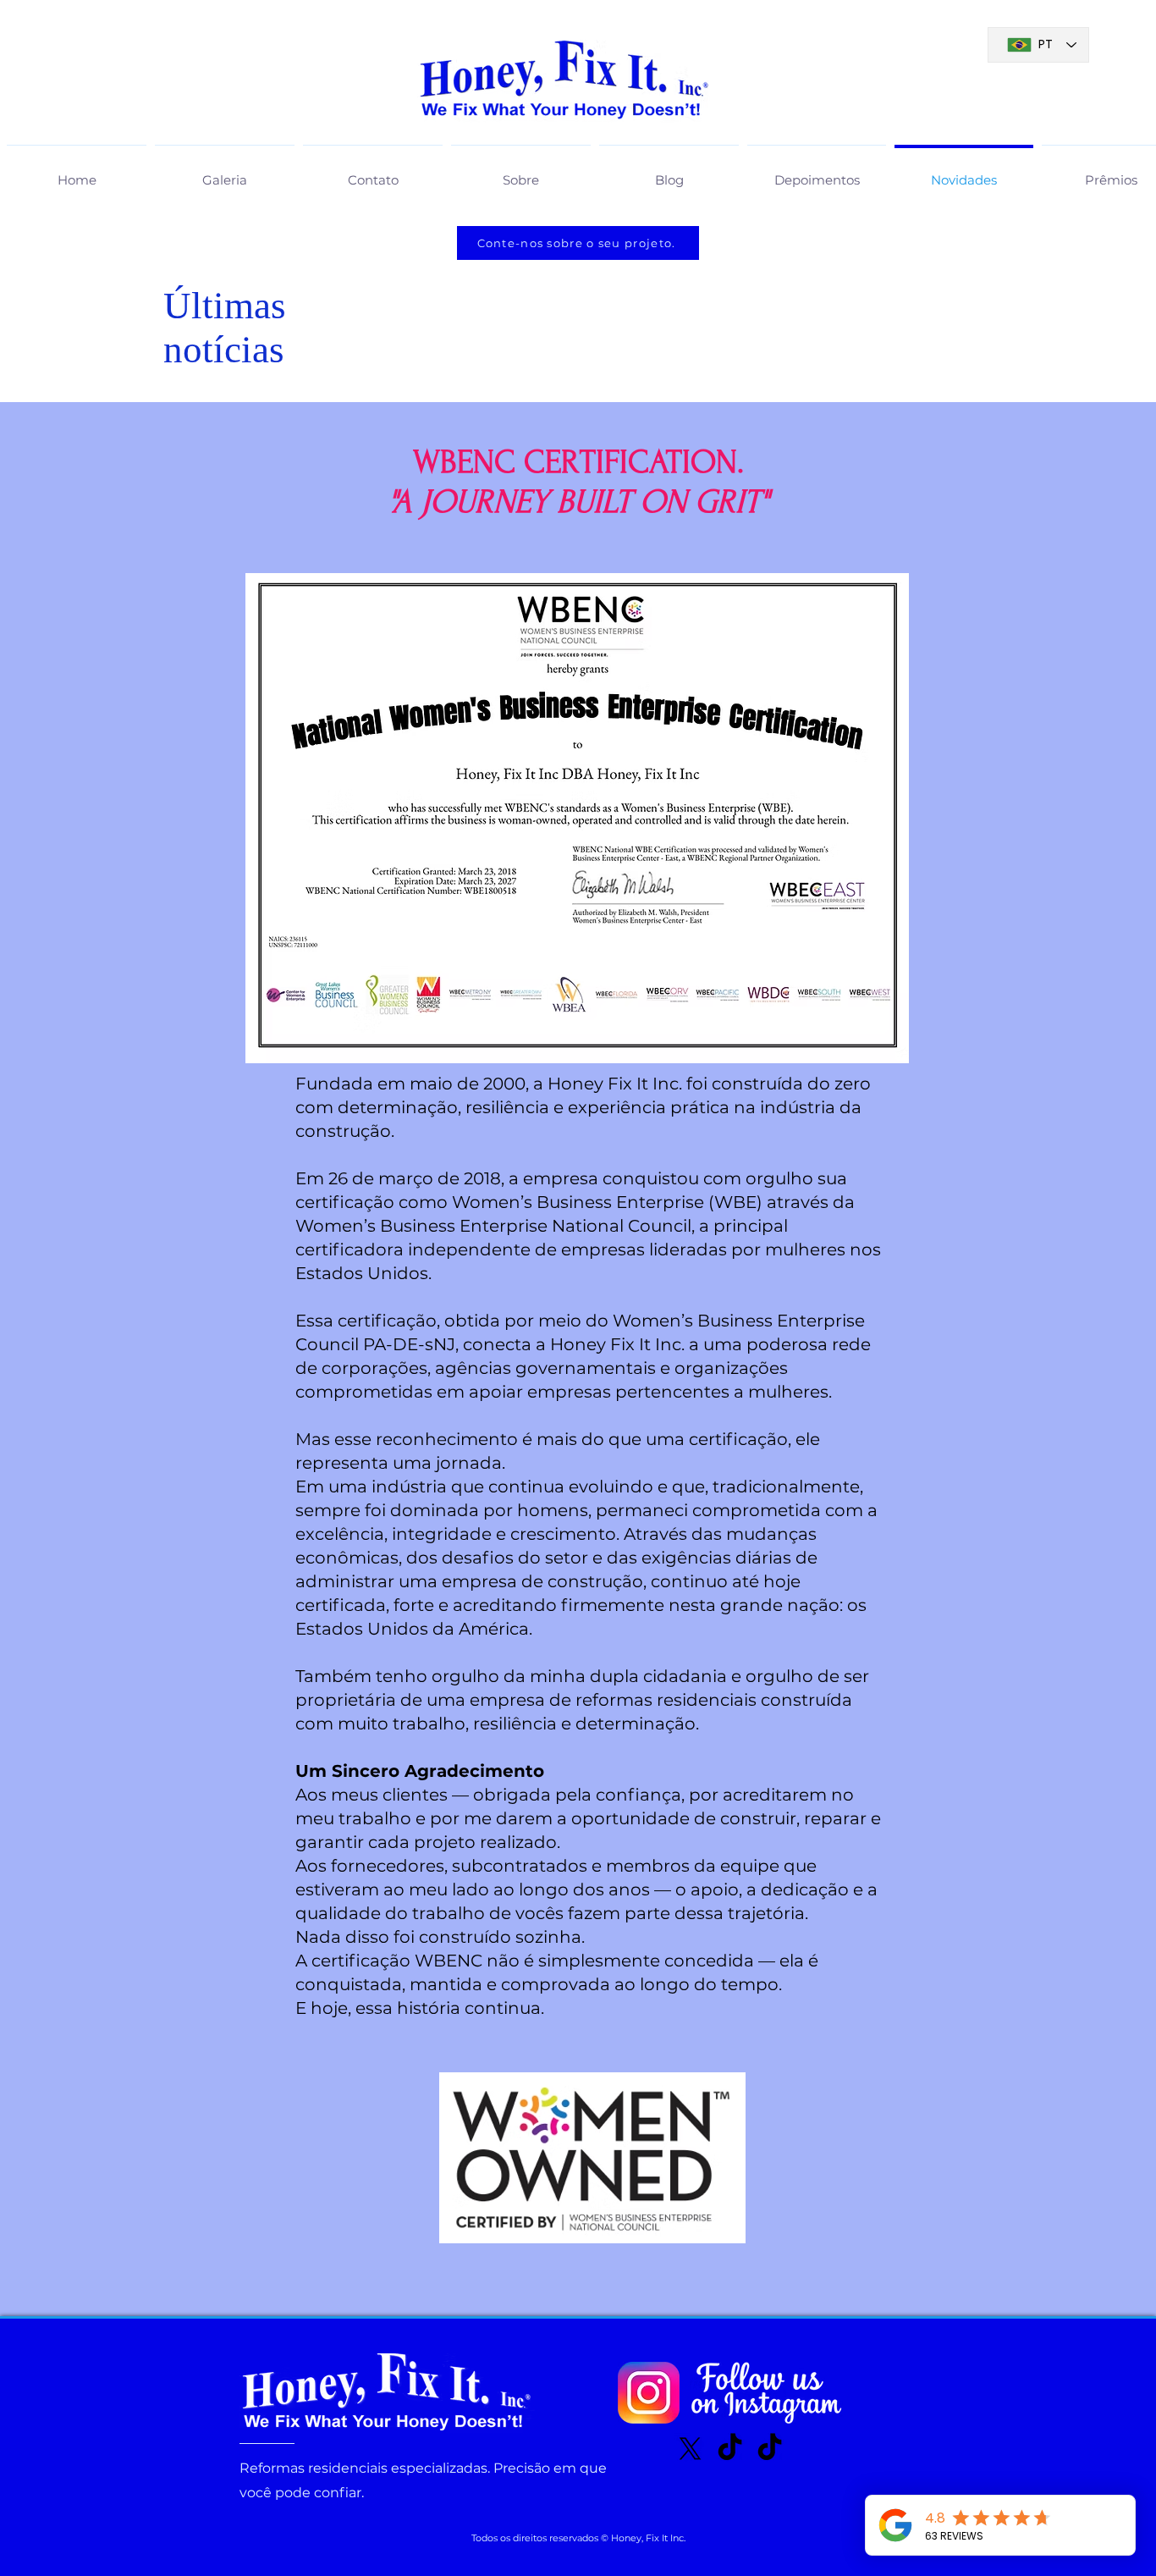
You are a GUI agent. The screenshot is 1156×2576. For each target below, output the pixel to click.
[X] (690, 2449)
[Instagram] (649, 2393)
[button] (225, 173)
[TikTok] (730, 2449)
